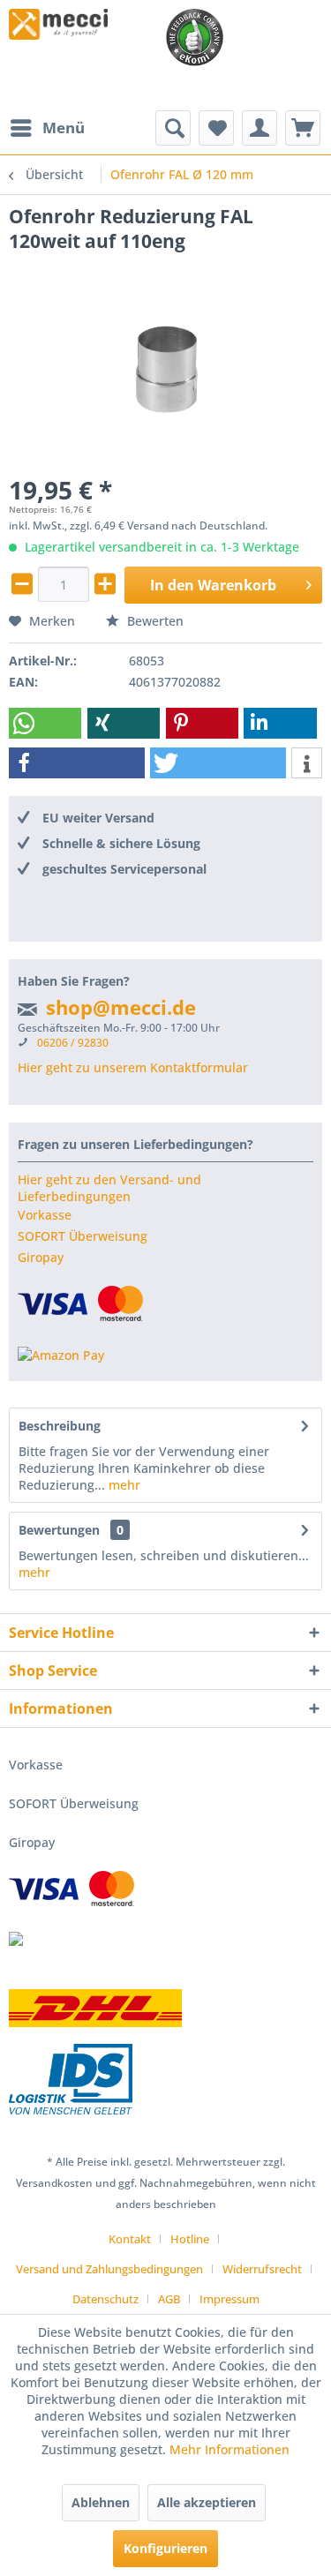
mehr (123, 1485)
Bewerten (154, 621)
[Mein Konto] (260, 128)
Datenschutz (105, 2299)
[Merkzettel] (216, 128)
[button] (45, 723)
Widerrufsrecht (262, 2269)
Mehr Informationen (229, 2449)
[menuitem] (47, 128)
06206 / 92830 (73, 1043)
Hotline (190, 2239)
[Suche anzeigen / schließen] (173, 128)
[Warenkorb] (303, 128)
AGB (169, 2299)
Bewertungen (59, 1530)
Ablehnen (101, 2502)
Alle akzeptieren (207, 2502)
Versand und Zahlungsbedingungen (109, 2269)
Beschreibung (60, 1426)
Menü (64, 128)
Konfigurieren (165, 2548)
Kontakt (130, 2239)
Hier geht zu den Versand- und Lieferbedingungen (109, 1188)
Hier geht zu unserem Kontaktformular (133, 1067)
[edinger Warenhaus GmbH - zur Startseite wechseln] (58, 24)
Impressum (229, 2299)
